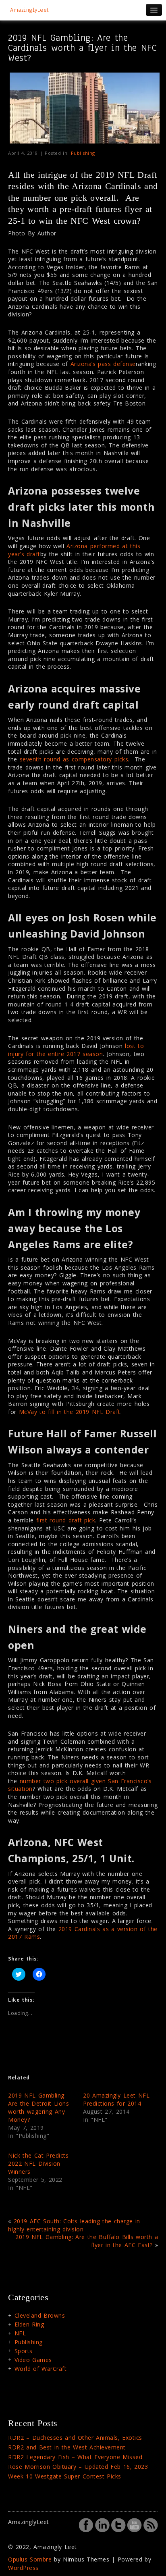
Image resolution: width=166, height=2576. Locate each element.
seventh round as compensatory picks (74, 759)
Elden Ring (29, 2324)
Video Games (33, 2360)
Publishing (83, 153)
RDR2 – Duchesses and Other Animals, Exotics (75, 2438)
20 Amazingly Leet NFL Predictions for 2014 (116, 2099)
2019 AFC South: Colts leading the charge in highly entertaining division (74, 2225)
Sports (24, 2351)
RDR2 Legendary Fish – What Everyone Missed (75, 2457)
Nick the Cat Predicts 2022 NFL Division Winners (38, 2163)
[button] (85, 108)
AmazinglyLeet (30, 10)
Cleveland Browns (40, 2315)
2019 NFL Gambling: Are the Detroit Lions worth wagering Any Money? (38, 2107)
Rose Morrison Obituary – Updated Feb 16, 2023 (78, 2467)
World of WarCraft (41, 2369)
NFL (20, 2333)
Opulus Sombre (30, 2559)
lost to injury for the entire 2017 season (76, 1050)
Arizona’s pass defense (103, 364)
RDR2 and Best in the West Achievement (67, 2447)
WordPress (23, 2568)
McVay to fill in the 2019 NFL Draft (70, 1412)
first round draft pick (66, 1520)
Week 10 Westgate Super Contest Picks (65, 2476)
